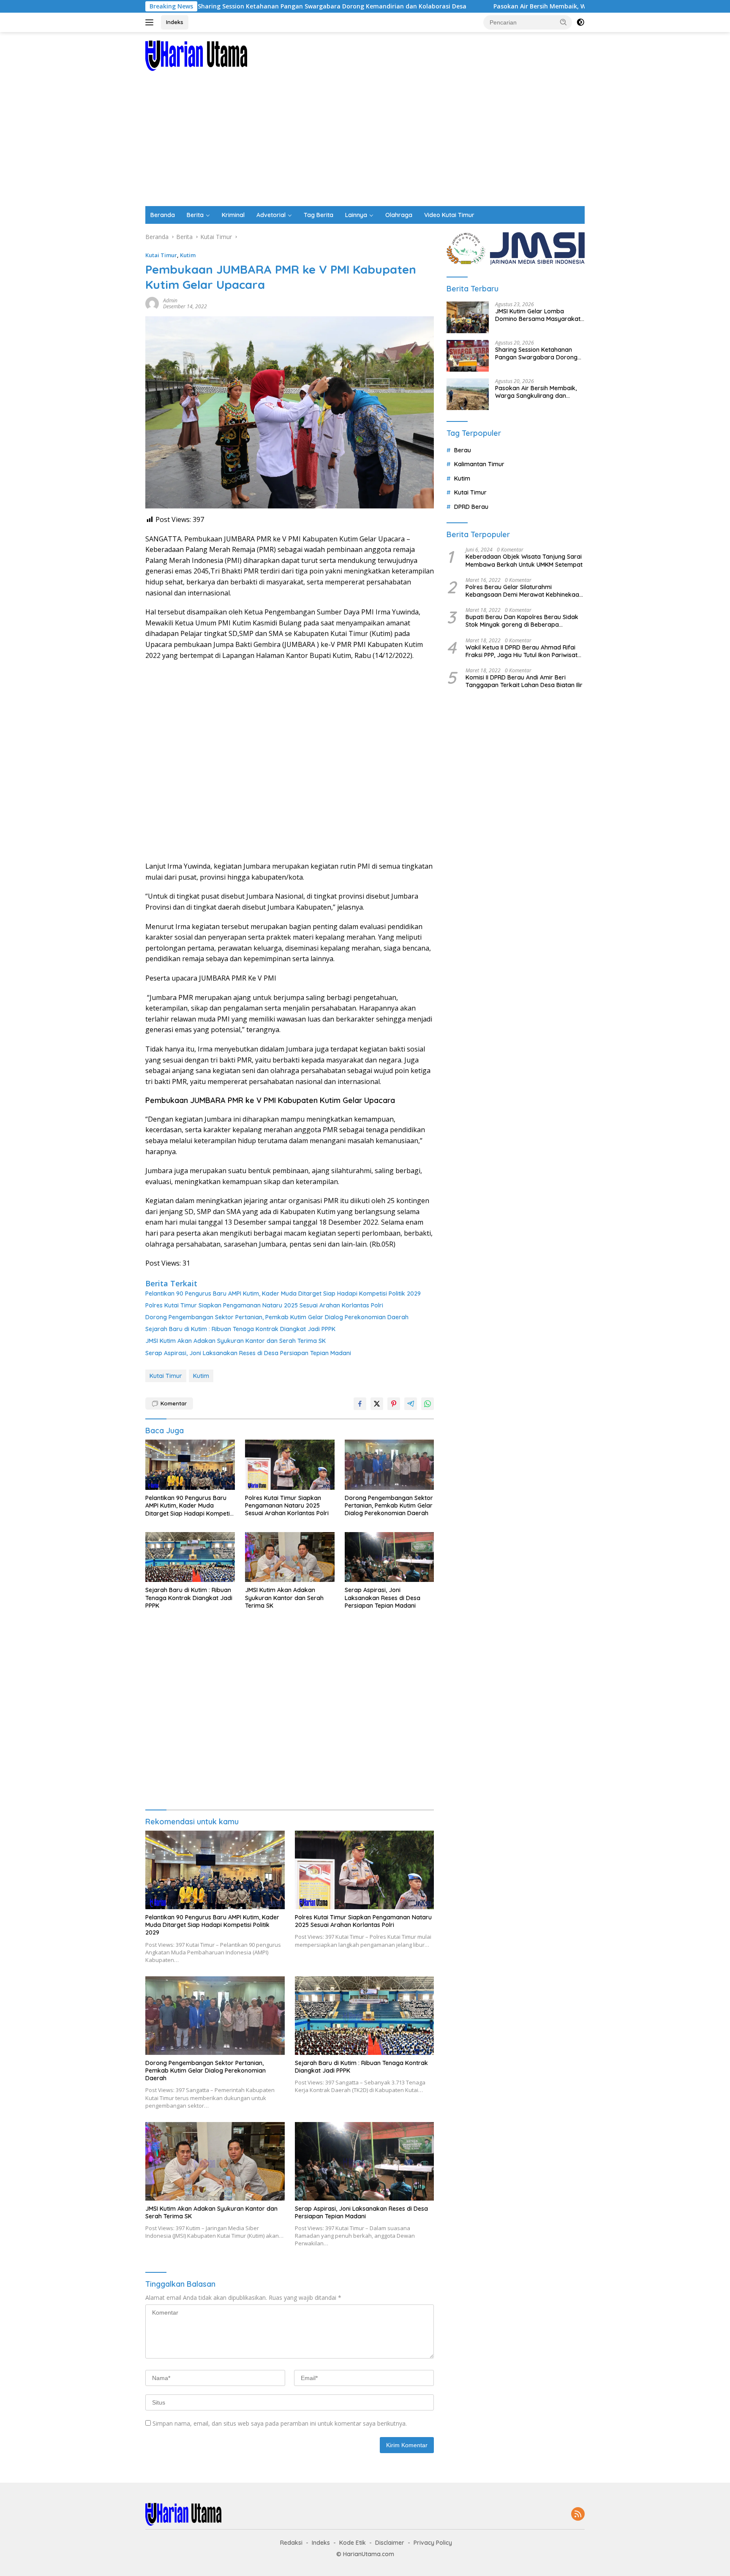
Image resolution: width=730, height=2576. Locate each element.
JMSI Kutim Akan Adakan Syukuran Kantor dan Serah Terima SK (236, 1341)
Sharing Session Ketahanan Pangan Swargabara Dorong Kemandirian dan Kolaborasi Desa (230, 6)
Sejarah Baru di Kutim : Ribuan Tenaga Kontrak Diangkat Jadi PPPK (240, 1329)
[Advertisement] (365, 143)
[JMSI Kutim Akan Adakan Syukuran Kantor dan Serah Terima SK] (290, 1557)
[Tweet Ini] (377, 1404)
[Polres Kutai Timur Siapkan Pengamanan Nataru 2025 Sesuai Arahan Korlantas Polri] (290, 1465)
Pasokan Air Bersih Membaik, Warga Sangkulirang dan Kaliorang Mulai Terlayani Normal (523, 6)
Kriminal (233, 215)
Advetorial (271, 215)
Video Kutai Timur (449, 215)
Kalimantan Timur (479, 464)
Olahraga (399, 215)
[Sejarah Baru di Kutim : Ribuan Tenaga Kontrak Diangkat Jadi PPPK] (190, 1557)
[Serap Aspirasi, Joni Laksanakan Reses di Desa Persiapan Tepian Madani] (390, 1557)
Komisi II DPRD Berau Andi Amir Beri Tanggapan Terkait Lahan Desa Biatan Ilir (524, 681)
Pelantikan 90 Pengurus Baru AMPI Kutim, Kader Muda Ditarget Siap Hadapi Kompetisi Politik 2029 (283, 1293)
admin (170, 300)
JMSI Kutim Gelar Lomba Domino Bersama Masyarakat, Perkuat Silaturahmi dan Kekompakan (538, 315)
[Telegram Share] (411, 1404)
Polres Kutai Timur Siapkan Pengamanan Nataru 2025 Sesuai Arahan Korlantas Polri (264, 1305)
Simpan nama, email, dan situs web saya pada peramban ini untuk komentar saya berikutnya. (280, 2423)
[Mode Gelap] (580, 22)
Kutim (188, 255)
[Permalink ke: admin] (152, 303)
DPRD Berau (471, 506)
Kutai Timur (161, 255)
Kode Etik (353, 2543)
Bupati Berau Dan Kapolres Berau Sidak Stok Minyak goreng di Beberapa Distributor (522, 621)
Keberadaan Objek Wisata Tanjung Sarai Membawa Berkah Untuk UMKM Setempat (524, 560)
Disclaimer (390, 2543)
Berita (195, 215)
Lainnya (356, 215)
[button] (564, 22)
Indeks (175, 22)
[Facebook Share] (360, 1404)
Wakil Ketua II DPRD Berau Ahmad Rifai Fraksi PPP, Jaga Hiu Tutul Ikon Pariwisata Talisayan (523, 651)
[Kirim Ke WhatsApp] (428, 1404)
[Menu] (151, 22)
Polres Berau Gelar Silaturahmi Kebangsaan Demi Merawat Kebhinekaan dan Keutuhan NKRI (524, 591)
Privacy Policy (433, 2543)
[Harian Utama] (196, 55)
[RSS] (578, 2515)
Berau (463, 450)
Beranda (163, 215)
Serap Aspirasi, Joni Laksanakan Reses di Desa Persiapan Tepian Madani (248, 1353)
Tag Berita (319, 215)
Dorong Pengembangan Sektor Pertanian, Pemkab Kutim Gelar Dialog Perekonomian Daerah (277, 1317)
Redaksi (291, 2543)
